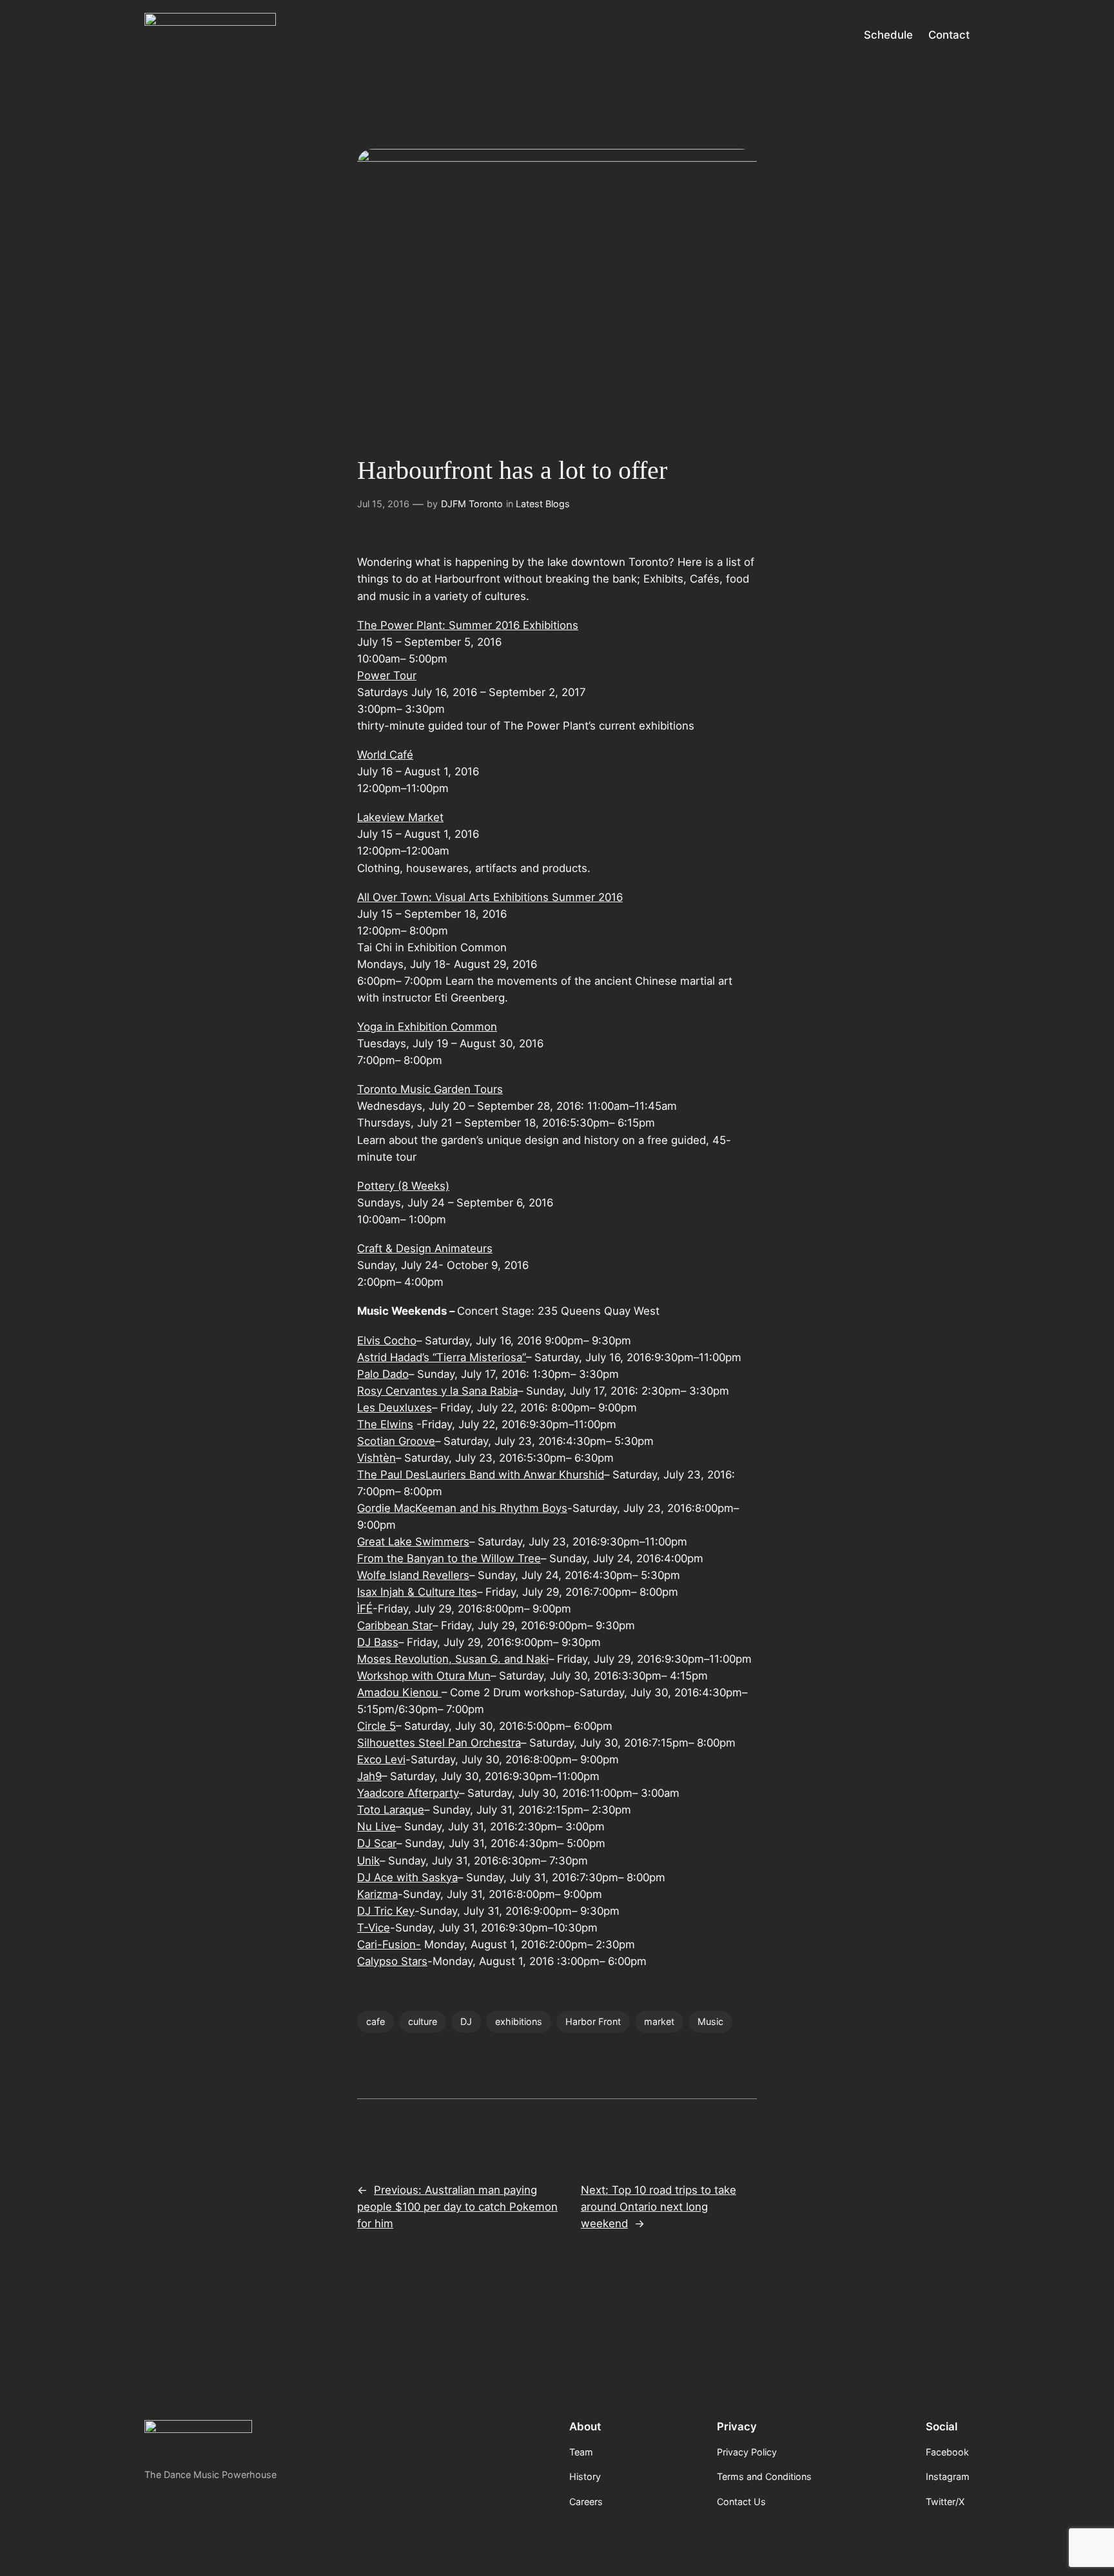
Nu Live (376, 1826)
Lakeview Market (400, 817)
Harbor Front (593, 2021)
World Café (385, 755)
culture (423, 2021)
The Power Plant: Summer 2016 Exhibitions (468, 625)
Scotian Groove (396, 1441)
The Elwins (385, 1424)
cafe (376, 2021)
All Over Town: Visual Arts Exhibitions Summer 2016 (490, 897)
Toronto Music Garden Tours (430, 1089)
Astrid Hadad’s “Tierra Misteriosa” (442, 1357)
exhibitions (519, 2021)
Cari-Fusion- (389, 1944)
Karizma (377, 1894)
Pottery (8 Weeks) (403, 1186)
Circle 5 (376, 1726)
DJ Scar (377, 1843)
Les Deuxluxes (395, 1408)
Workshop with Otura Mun (424, 1676)
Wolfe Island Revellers (413, 1575)
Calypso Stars (392, 1961)
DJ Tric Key (386, 1911)
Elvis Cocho (387, 1341)
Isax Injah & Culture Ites (417, 1592)
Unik (368, 1861)
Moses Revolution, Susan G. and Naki (453, 1659)
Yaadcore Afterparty (408, 1793)
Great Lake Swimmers (413, 1542)
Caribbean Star (395, 1625)
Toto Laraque (391, 1810)
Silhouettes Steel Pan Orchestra (439, 1743)
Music (710, 2021)
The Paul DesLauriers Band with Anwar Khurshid (481, 1475)
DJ (466, 2021)
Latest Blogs (543, 504)
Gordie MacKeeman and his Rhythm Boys (462, 1508)
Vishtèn (376, 1458)
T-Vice (374, 1928)
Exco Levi (381, 1759)
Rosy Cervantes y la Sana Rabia (437, 1391)
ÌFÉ (365, 1609)
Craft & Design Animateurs (425, 1248)
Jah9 (369, 1776)
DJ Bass (378, 1642)
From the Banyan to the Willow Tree (449, 1558)
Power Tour (387, 675)
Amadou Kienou (399, 1692)
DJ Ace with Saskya (407, 1877)
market (659, 2021)
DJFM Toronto (472, 504)
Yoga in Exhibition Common (427, 1027)
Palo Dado (383, 1374)
